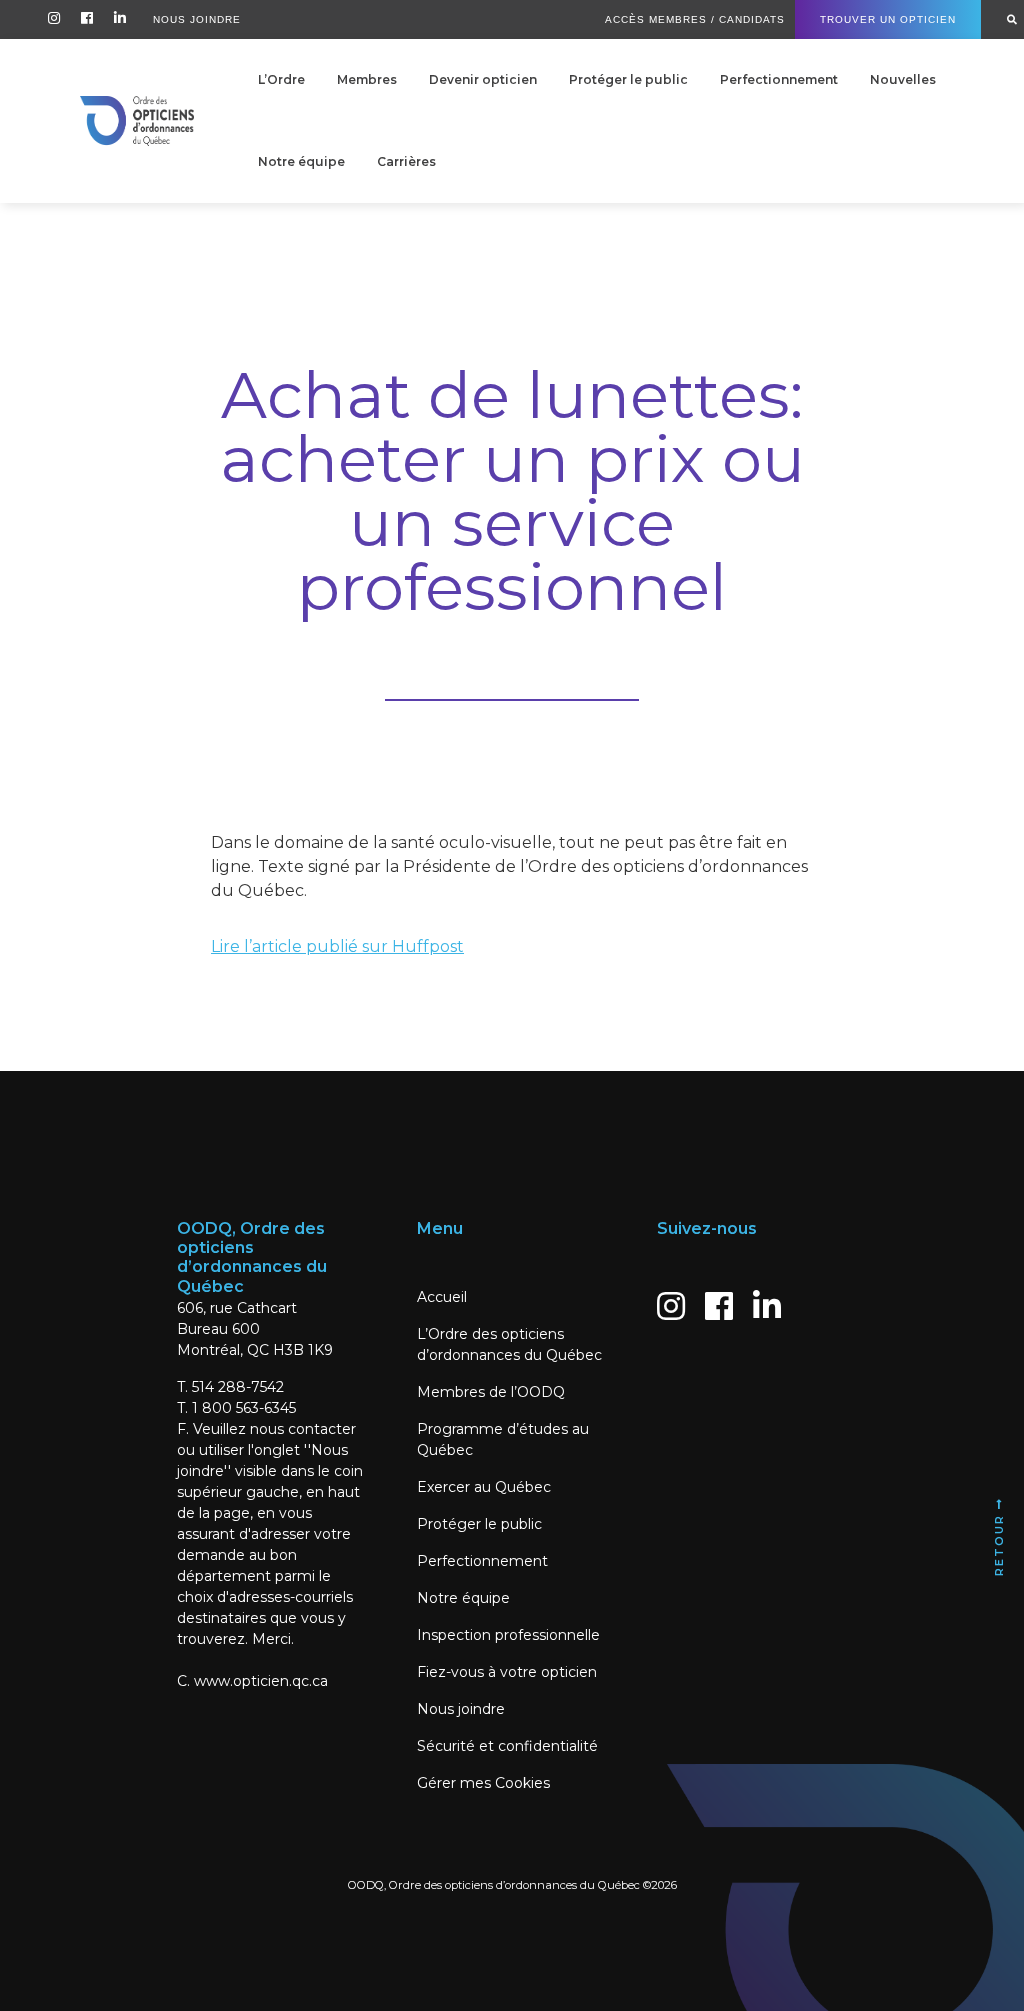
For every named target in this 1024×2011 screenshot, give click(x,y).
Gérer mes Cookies (483, 1783)
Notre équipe (301, 161)
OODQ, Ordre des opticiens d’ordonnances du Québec (494, 1885)
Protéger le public (628, 79)
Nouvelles (903, 79)
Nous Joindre (197, 19)
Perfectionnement (779, 79)
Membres (367, 79)
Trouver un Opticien (888, 19)
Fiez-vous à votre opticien (507, 1672)
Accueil (442, 1297)
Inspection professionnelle (508, 1635)
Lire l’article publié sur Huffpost (337, 946)
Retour (999, 1542)
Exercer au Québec (484, 1487)
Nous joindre (461, 1709)
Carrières (406, 161)
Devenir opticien (483, 79)
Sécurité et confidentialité (507, 1746)
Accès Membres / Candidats (695, 19)
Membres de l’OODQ (491, 1392)
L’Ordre (281, 79)
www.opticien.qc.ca (261, 1681)
